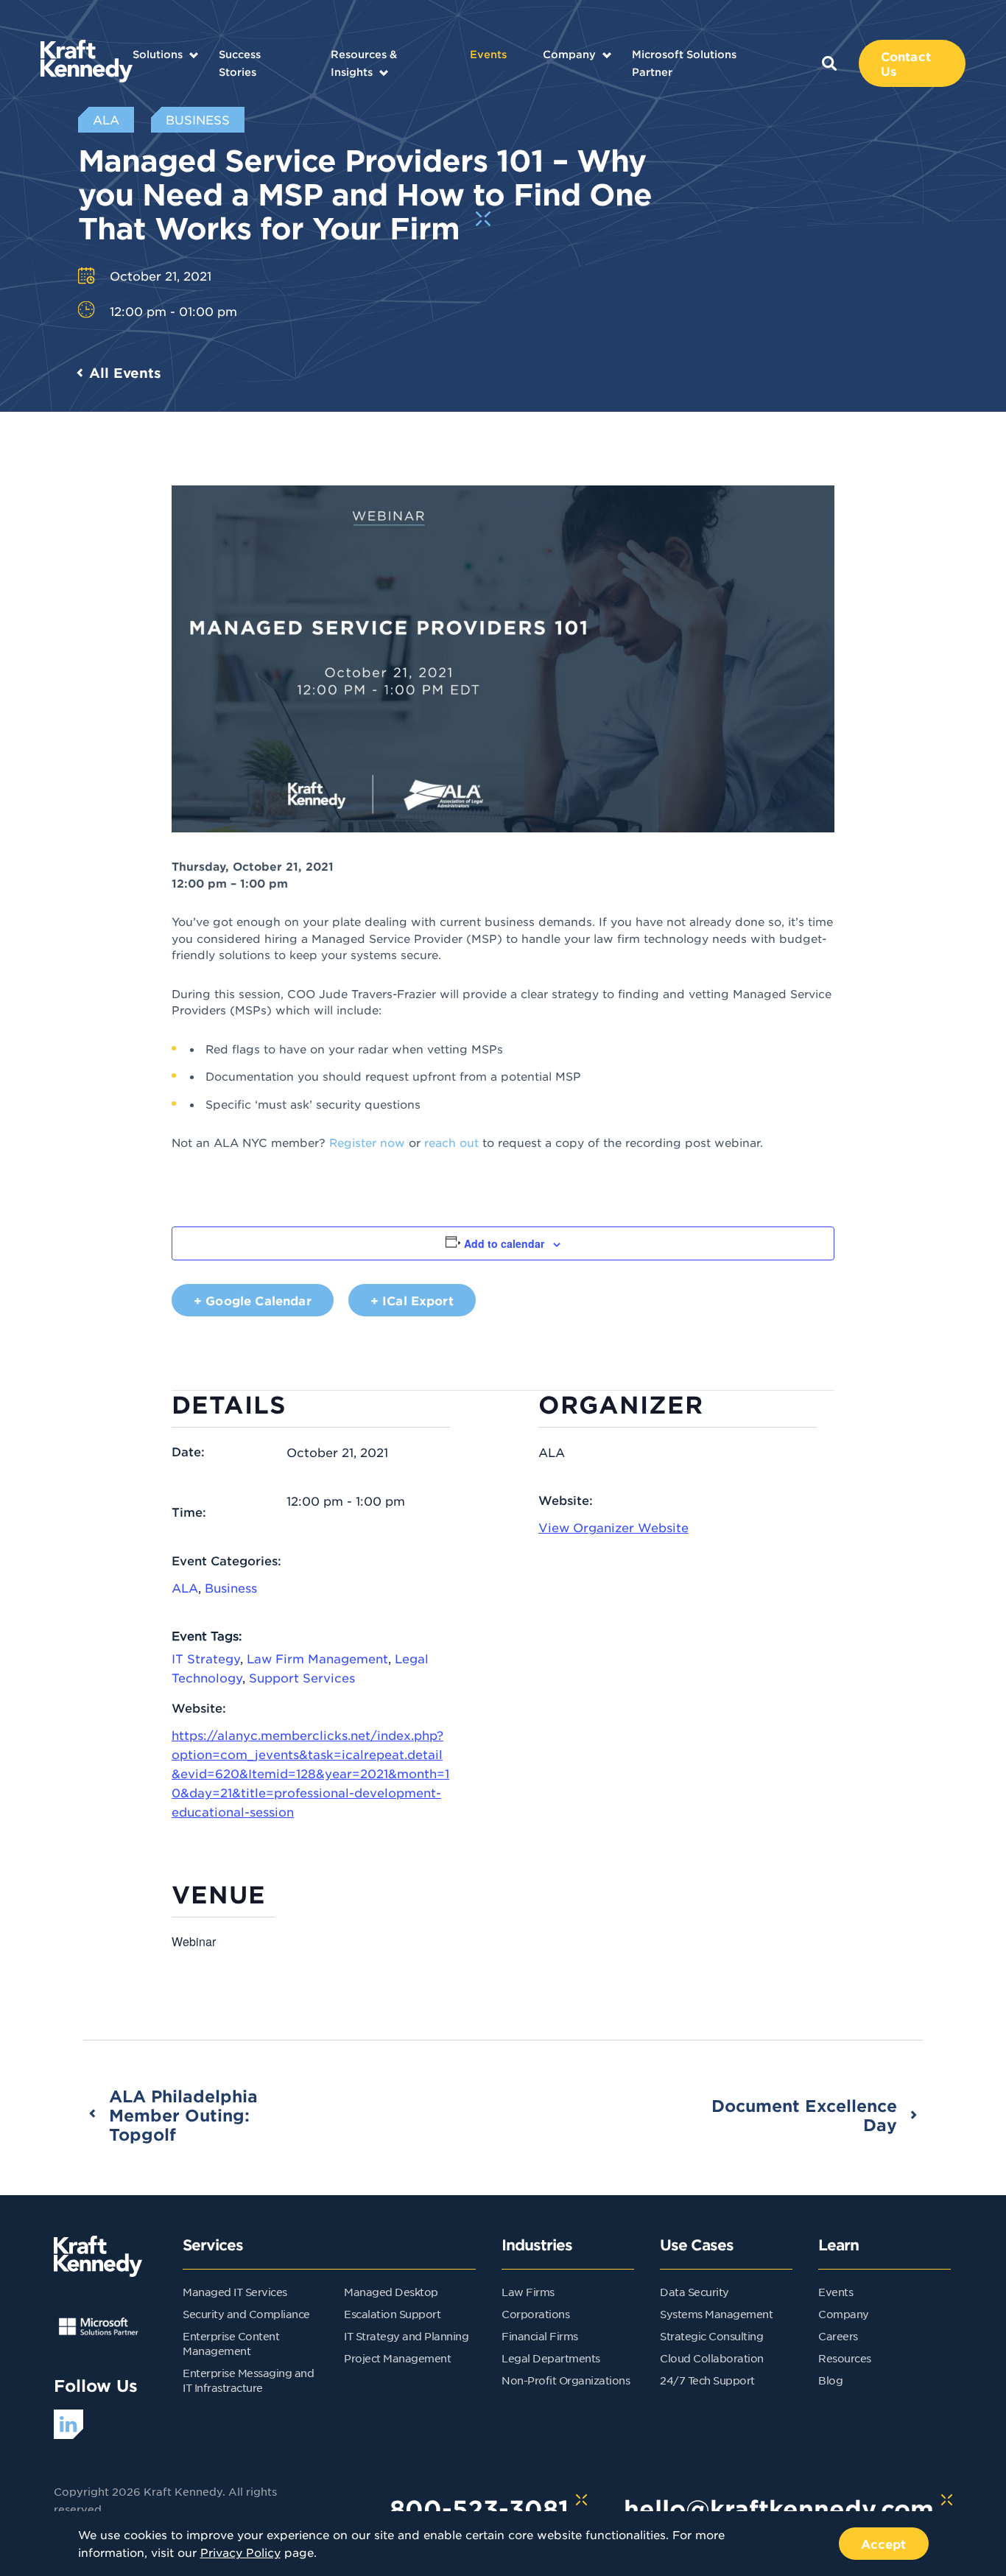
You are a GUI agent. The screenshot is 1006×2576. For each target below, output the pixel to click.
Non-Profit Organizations (566, 2380)
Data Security (694, 2292)
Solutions (158, 54)
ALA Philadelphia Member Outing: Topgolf (183, 2115)
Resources (845, 2358)
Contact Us (906, 63)
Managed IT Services (235, 2292)
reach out (451, 1142)
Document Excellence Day (804, 2115)
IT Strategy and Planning (406, 2336)
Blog (830, 2380)
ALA (185, 1587)
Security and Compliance (246, 2314)
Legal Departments (551, 2358)
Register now (367, 1142)
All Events (125, 373)
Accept (884, 2544)
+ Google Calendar (253, 1300)
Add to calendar (504, 1243)
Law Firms (528, 2292)
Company (569, 54)
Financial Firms (540, 2336)
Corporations (535, 2314)
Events (488, 54)
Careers (838, 2336)
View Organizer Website (613, 1527)
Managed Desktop (391, 2292)
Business (231, 1587)
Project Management (397, 2358)
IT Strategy (206, 1658)
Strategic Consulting (711, 2336)
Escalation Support (392, 2314)
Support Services (302, 1677)
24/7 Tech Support (707, 2380)
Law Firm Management (317, 1658)
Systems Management (716, 2314)
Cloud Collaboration (712, 2358)
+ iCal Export (412, 1300)
